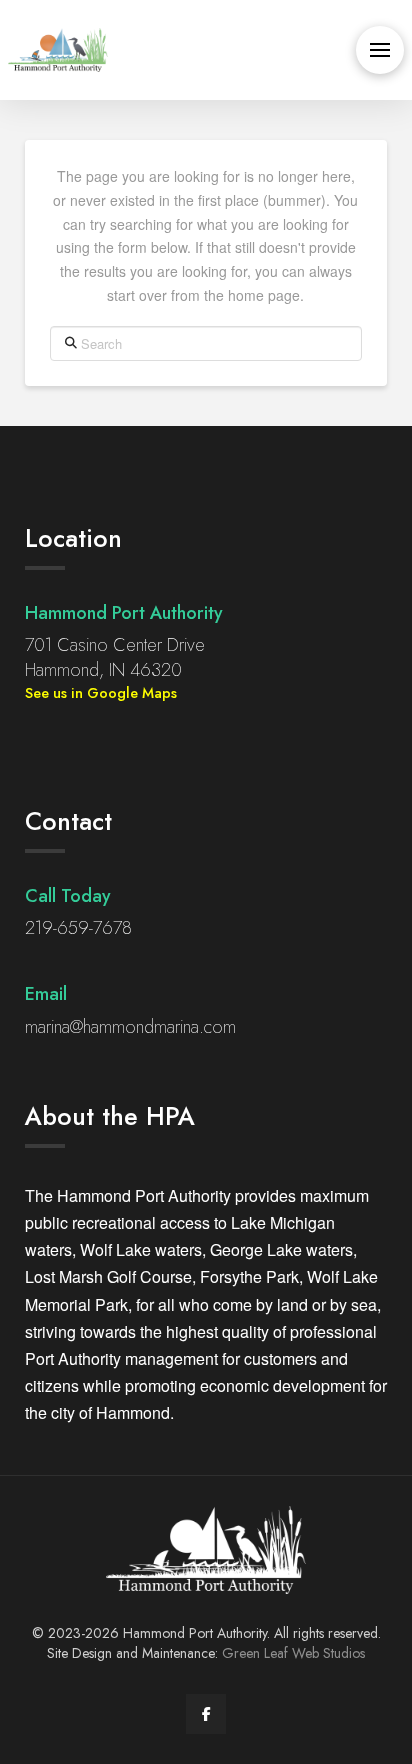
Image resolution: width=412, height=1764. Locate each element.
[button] (380, 50)
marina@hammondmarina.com (130, 1027)
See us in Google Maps (101, 693)
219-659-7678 (78, 928)
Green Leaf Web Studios (293, 1653)
